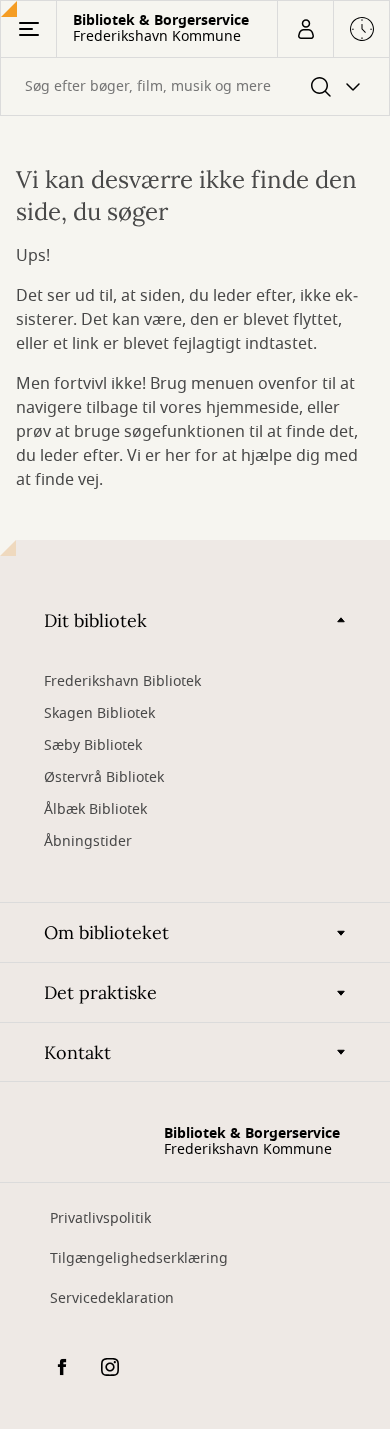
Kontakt (77, 1052)
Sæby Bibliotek (93, 745)
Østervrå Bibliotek (104, 777)
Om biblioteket (106, 932)
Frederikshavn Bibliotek (122, 681)
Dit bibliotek (95, 620)
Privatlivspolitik (100, 1218)
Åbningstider (88, 841)
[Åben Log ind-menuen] (305, 29)
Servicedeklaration (112, 1298)
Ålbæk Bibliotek (95, 809)
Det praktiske (100, 992)
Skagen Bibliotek (99, 713)
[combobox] (195, 86)
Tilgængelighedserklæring (139, 1258)
